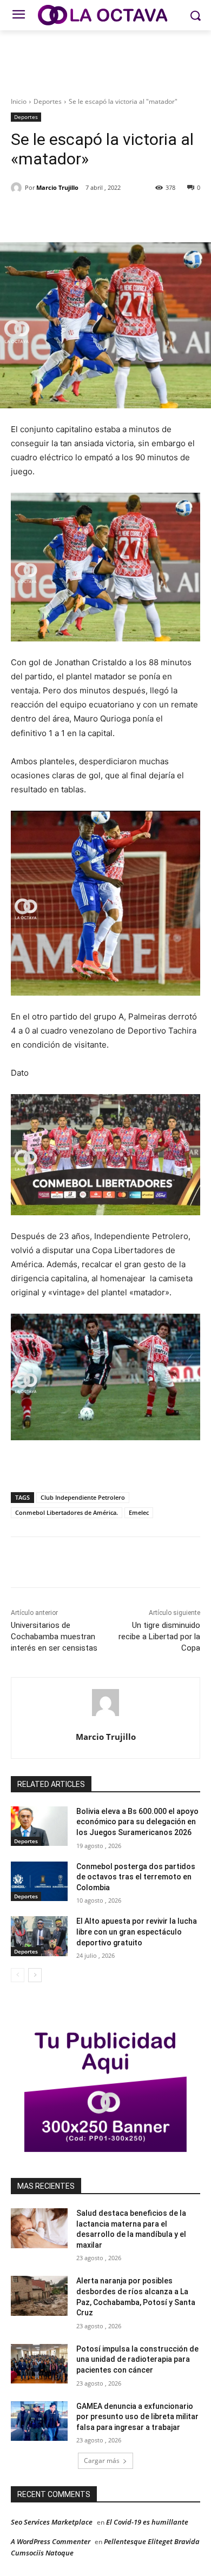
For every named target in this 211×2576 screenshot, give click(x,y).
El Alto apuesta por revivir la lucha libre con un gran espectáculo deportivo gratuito (137, 1932)
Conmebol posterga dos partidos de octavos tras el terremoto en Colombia (136, 1877)
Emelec (139, 1512)
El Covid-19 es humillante (147, 2522)
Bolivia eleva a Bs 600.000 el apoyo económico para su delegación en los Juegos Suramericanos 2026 (137, 1822)
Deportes (48, 101)
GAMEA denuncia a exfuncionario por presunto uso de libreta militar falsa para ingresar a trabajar (137, 2417)
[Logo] (105, 15)
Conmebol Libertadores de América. (67, 1512)
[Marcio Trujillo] (18, 188)
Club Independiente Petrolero (83, 1497)
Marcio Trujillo (57, 187)
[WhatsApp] (130, 215)
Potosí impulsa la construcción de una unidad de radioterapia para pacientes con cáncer (137, 2359)
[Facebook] (56, 215)
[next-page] (35, 1975)
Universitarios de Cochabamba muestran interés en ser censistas (54, 1637)
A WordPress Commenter (51, 2541)
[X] (81, 215)
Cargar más (102, 2461)
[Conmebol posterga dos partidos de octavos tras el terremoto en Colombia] (39, 1882)
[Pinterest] (105, 215)
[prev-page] (18, 1975)
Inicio (19, 101)
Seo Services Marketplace (52, 2522)
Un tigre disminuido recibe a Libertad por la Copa (159, 1637)
